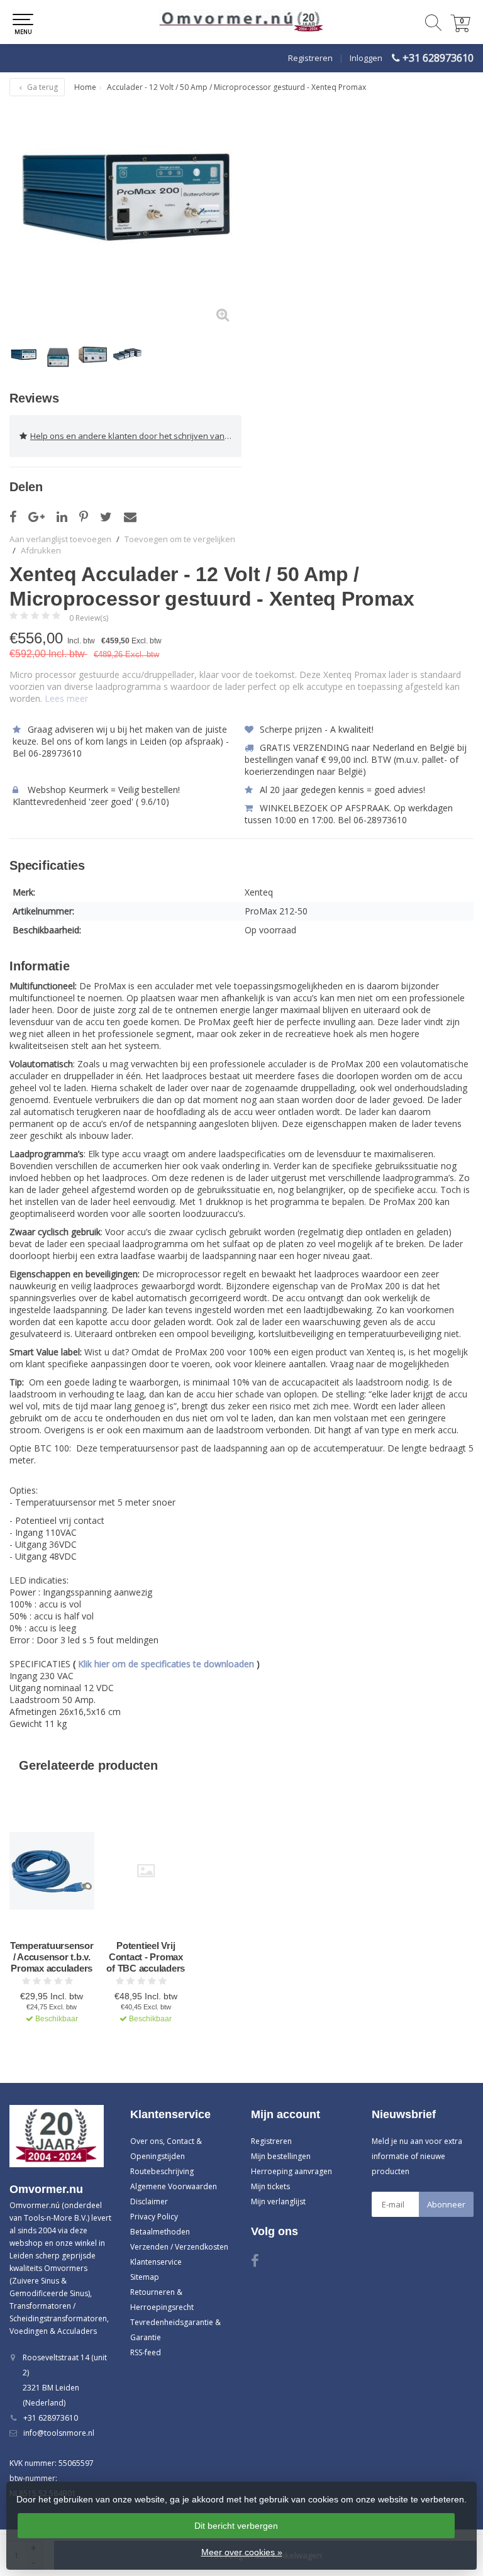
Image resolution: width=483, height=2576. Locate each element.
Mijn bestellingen (281, 2156)
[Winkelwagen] (460, 29)
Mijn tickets (270, 2186)
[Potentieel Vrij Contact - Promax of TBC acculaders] (146, 1871)
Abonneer (446, 2204)
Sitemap (145, 2277)
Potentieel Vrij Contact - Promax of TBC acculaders (146, 1957)
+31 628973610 (438, 58)
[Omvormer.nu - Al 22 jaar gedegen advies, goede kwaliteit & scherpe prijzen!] (241, 22)
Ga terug (42, 87)
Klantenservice (156, 2262)
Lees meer (66, 698)
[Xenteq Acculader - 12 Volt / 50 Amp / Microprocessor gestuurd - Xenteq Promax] (125, 218)
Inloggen (366, 58)
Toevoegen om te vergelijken (180, 539)
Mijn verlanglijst (278, 2201)
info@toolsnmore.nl (59, 2433)
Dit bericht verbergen (236, 2526)
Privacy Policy (154, 2217)
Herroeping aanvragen (291, 2171)
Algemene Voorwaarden (174, 2186)
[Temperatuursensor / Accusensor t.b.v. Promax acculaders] (52, 1871)
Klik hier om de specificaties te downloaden (166, 1664)
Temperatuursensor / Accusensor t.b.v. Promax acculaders (52, 1957)
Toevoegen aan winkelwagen (52, 2053)
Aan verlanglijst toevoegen (60, 539)
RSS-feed (146, 2352)
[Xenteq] (441, 575)
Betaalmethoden (160, 2232)
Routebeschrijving (162, 2171)
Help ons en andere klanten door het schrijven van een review (136, 436)
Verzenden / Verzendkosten (179, 2247)
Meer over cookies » (242, 2552)
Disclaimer (149, 2201)
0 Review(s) (89, 618)
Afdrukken (41, 550)
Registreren (310, 58)
